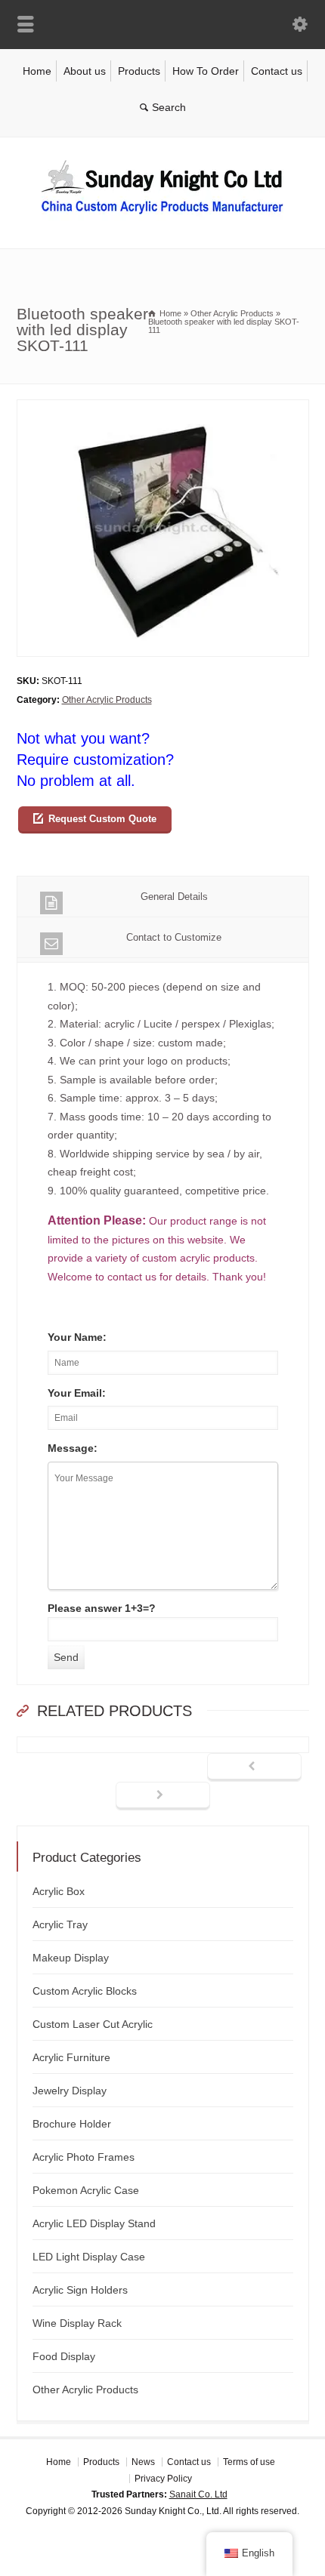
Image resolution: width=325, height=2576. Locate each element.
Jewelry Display (70, 2091)
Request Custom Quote (102, 819)
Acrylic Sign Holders (80, 2290)
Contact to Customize (174, 937)
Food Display (64, 2356)
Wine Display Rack (77, 2323)
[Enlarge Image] (162, 409)
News (143, 2462)
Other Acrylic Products (107, 700)
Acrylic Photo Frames (84, 2157)
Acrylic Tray (60, 1924)
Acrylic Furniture (71, 2057)
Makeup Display (71, 1958)
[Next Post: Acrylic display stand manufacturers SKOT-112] (163, 1796)
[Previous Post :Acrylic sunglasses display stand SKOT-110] (254, 1767)
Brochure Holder (72, 2124)
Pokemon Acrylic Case (86, 2190)
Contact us (277, 71)
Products (139, 71)
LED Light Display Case (89, 2257)
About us (85, 71)
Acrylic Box (59, 1891)
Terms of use (249, 2462)
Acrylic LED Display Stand (94, 2223)
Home (37, 71)
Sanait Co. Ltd (198, 2494)
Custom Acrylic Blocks (85, 1991)
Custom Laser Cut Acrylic (93, 2024)
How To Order (206, 71)
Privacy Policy (163, 2479)
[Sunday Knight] (162, 217)
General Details (174, 897)
